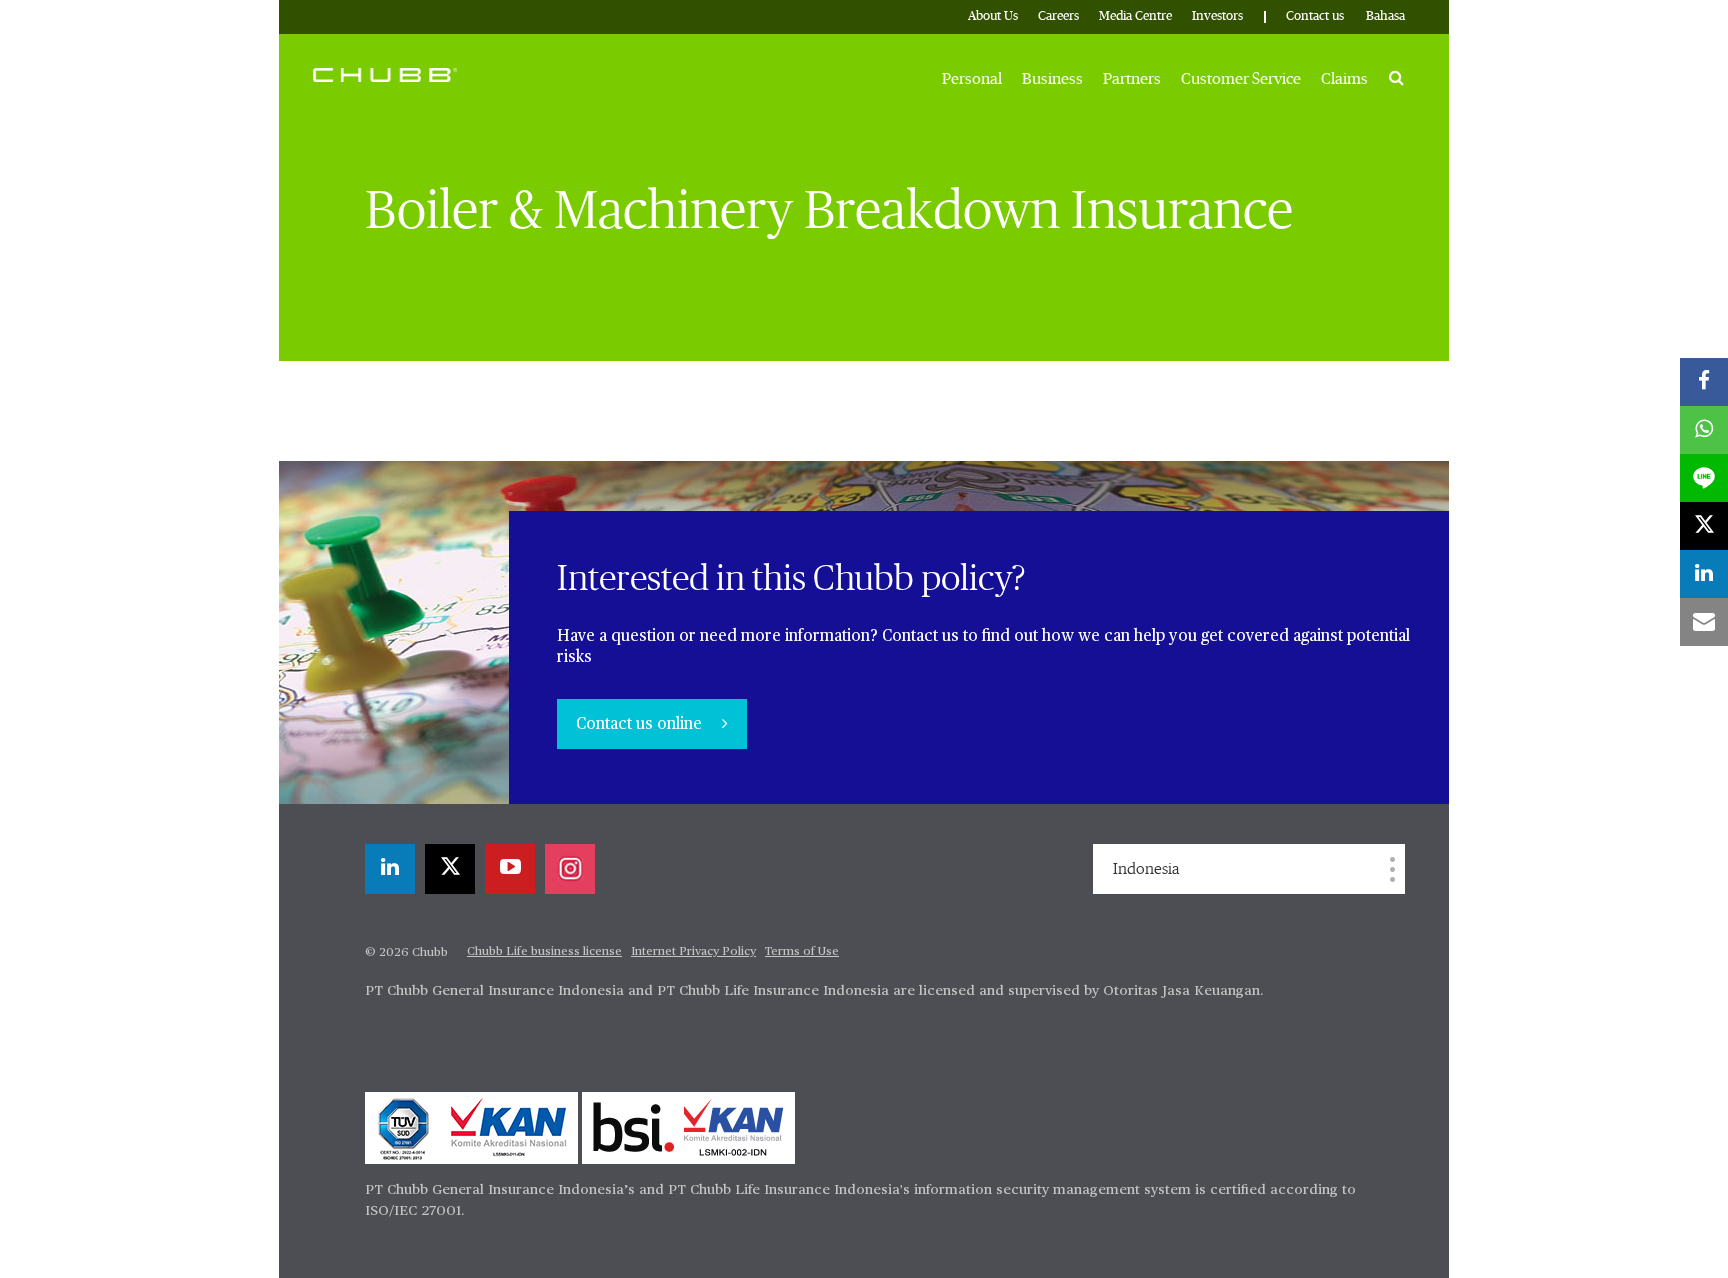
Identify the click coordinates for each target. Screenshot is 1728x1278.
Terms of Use (802, 952)
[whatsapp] (1704, 430)
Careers (1058, 16)
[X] (450, 869)
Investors (1217, 16)
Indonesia (1146, 869)
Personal (972, 79)
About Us (993, 16)
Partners (1132, 79)
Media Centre (1135, 16)
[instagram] (570, 869)
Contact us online (641, 725)
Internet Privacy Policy (693, 952)
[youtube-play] (510, 869)
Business (1052, 79)
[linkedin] (390, 869)
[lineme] (1704, 478)
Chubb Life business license (544, 952)
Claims (1344, 79)
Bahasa (1385, 16)
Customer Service (1241, 79)
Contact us (1315, 16)
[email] (1704, 622)
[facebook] (1704, 382)
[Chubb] (385, 74)
